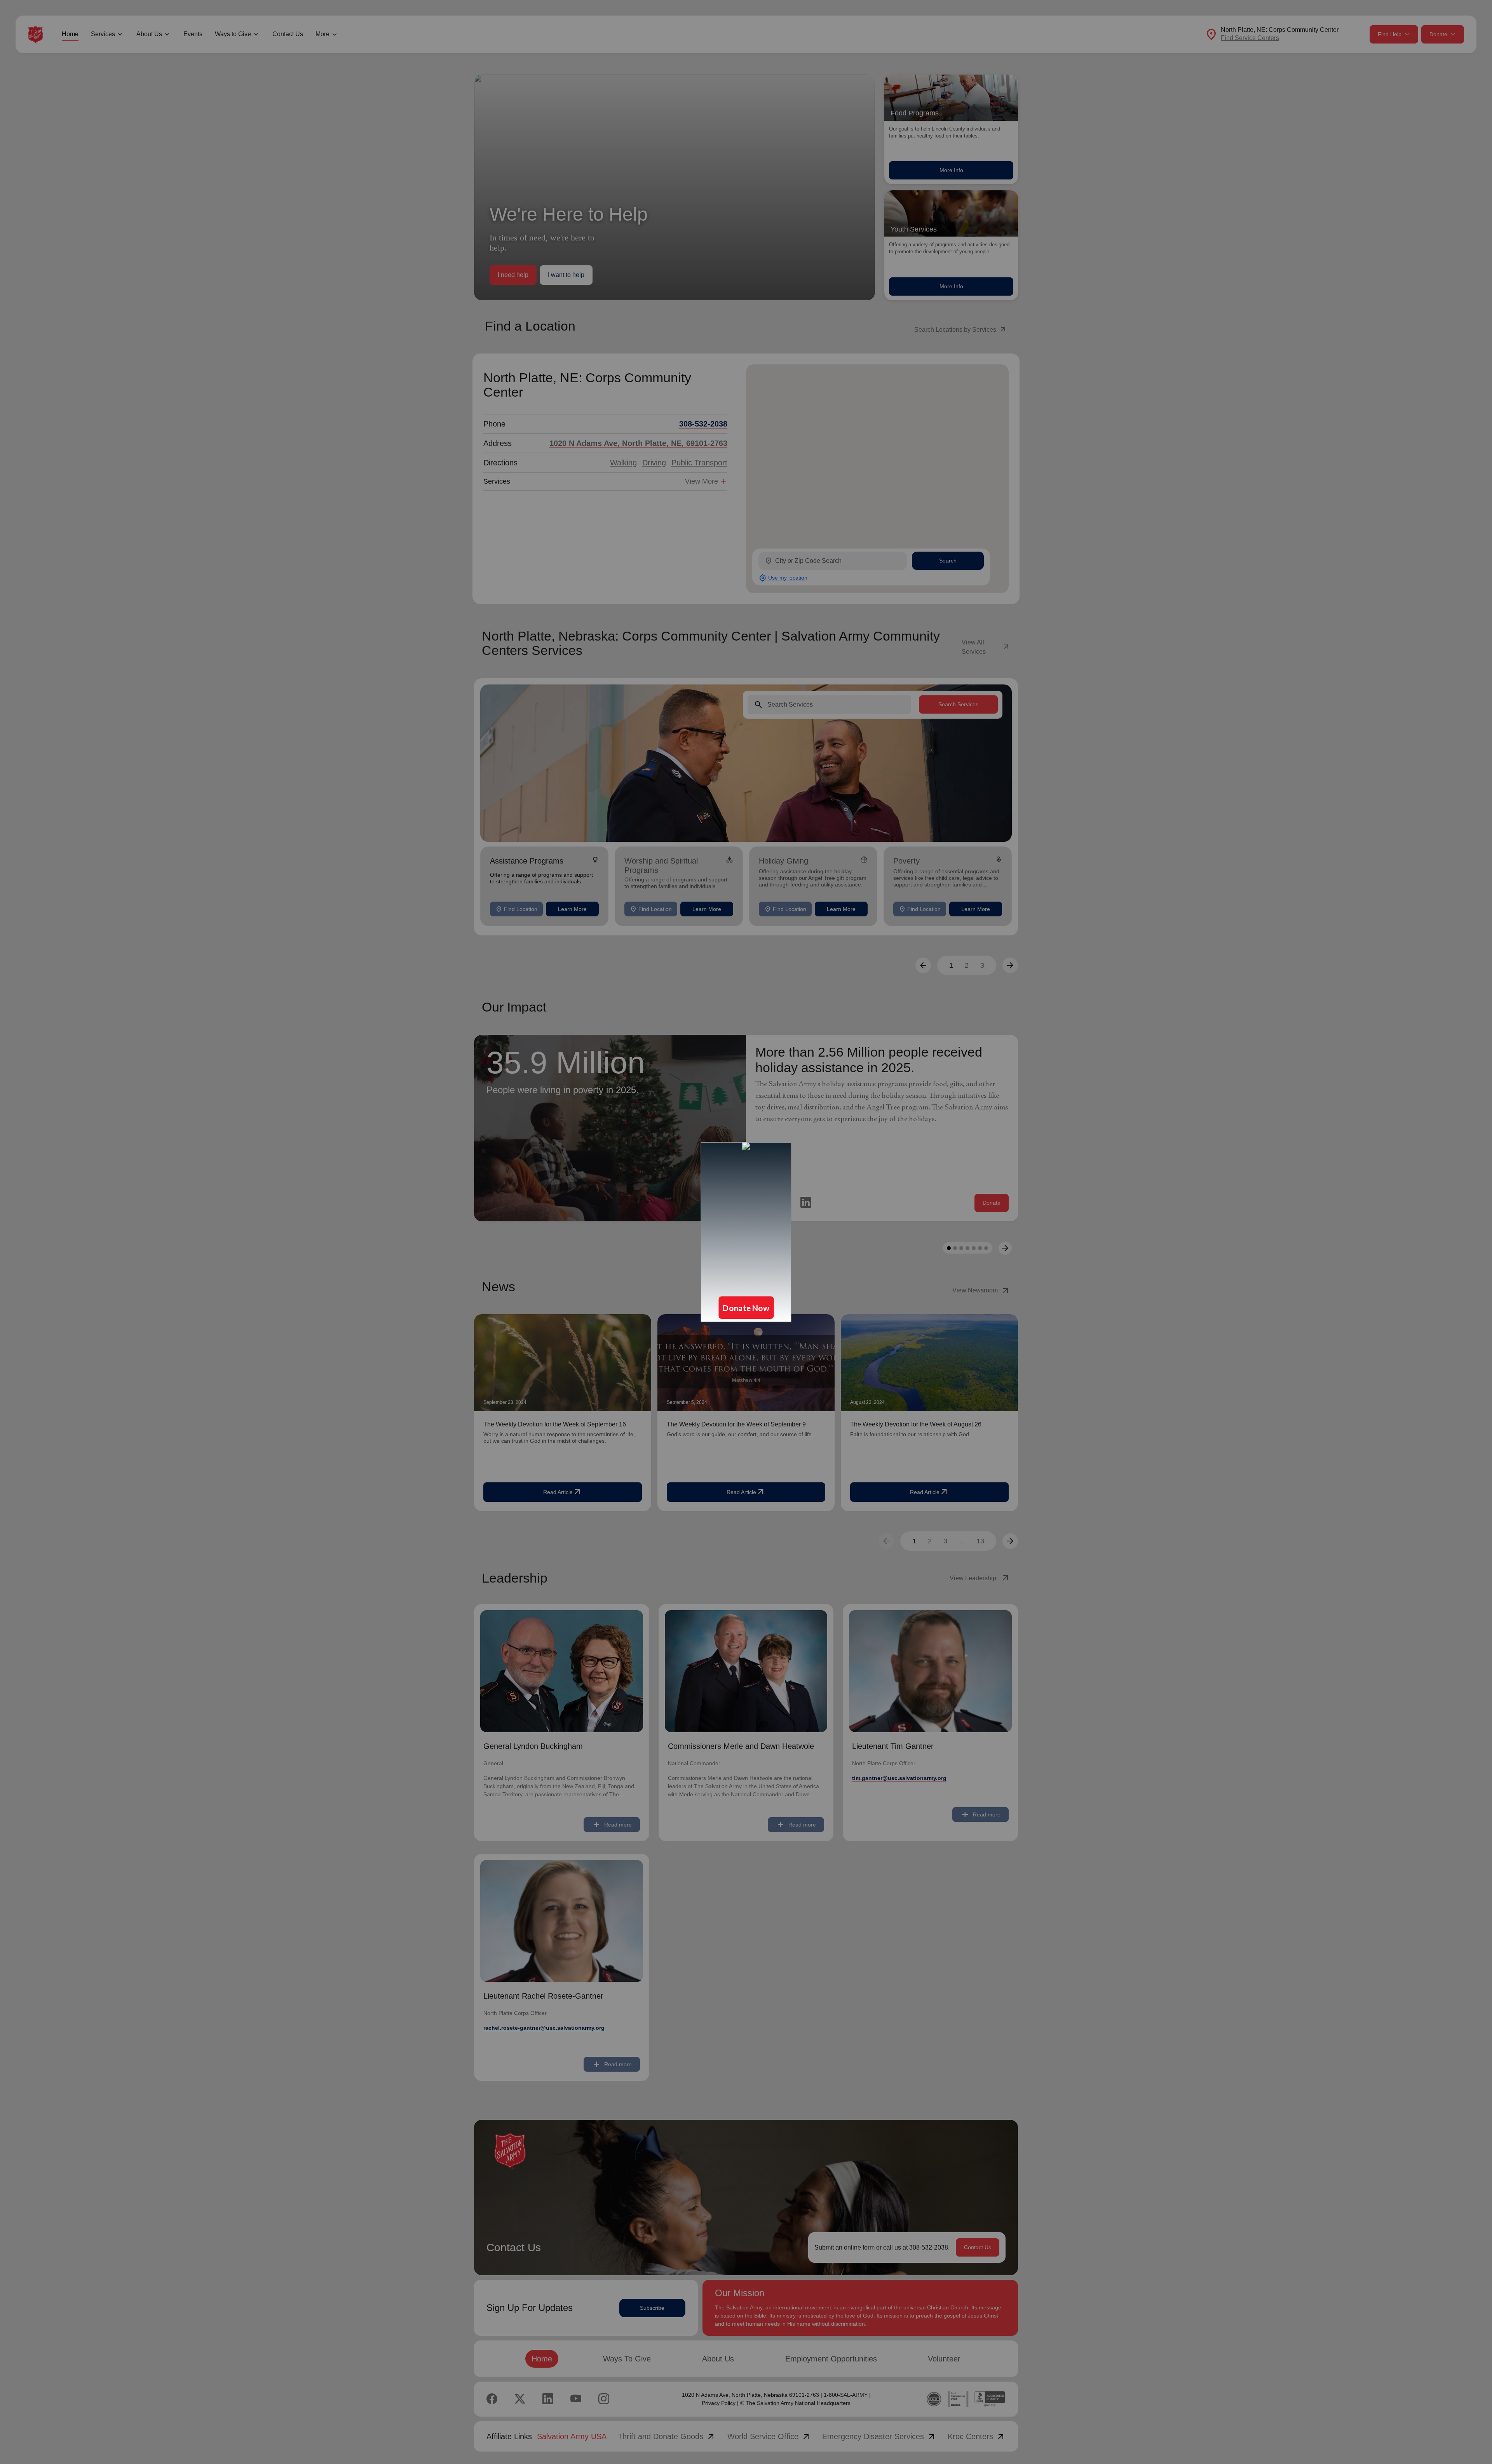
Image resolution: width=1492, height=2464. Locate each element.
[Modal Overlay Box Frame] (746, 1232)
